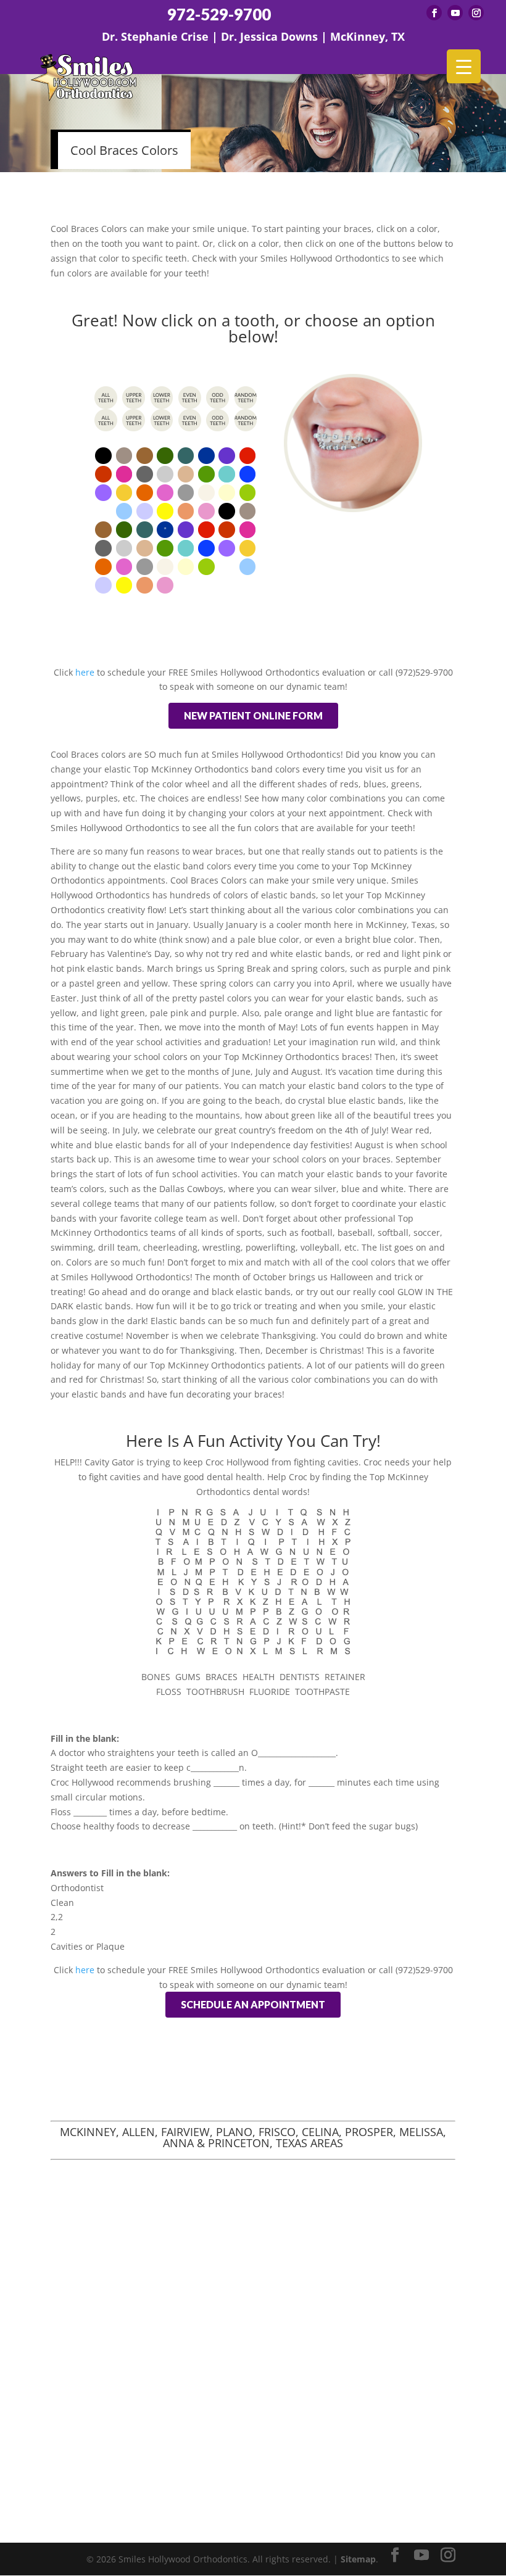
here (84, 672)
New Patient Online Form (253, 715)
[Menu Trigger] (464, 66)
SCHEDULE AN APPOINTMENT (253, 2004)
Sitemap (358, 2559)
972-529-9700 (219, 14)
